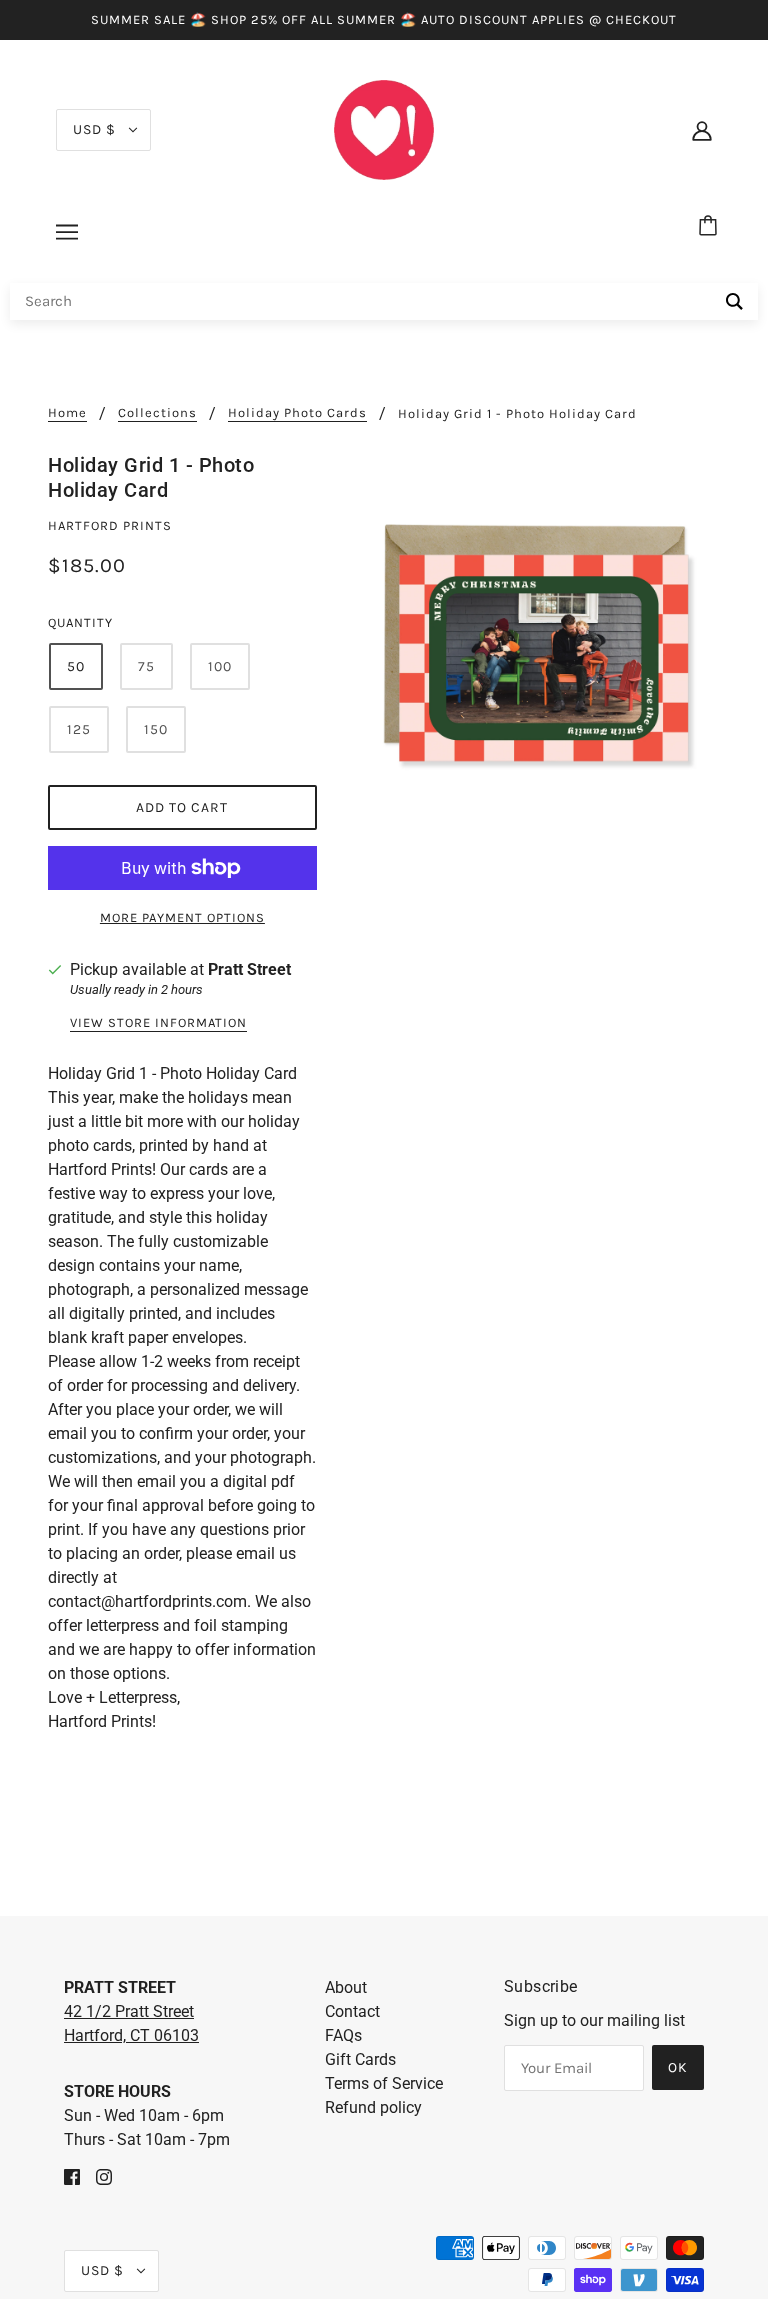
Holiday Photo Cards (297, 413)
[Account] (702, 130)
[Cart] (711, 227)
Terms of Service (384, 2083)
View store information (158, 1023)
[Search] (734, 301)
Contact (352, 2011)
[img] (72, 2176)
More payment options (182, 917)
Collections (157, 413)
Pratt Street (249, 969)
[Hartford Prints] (384, 128)
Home (67, 413)
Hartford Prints (110, 525)
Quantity (80, 622)
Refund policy (373, 2107)
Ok (678, 2067)
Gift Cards (360, 2059)
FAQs (343, 2035)
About (346, 1987)
